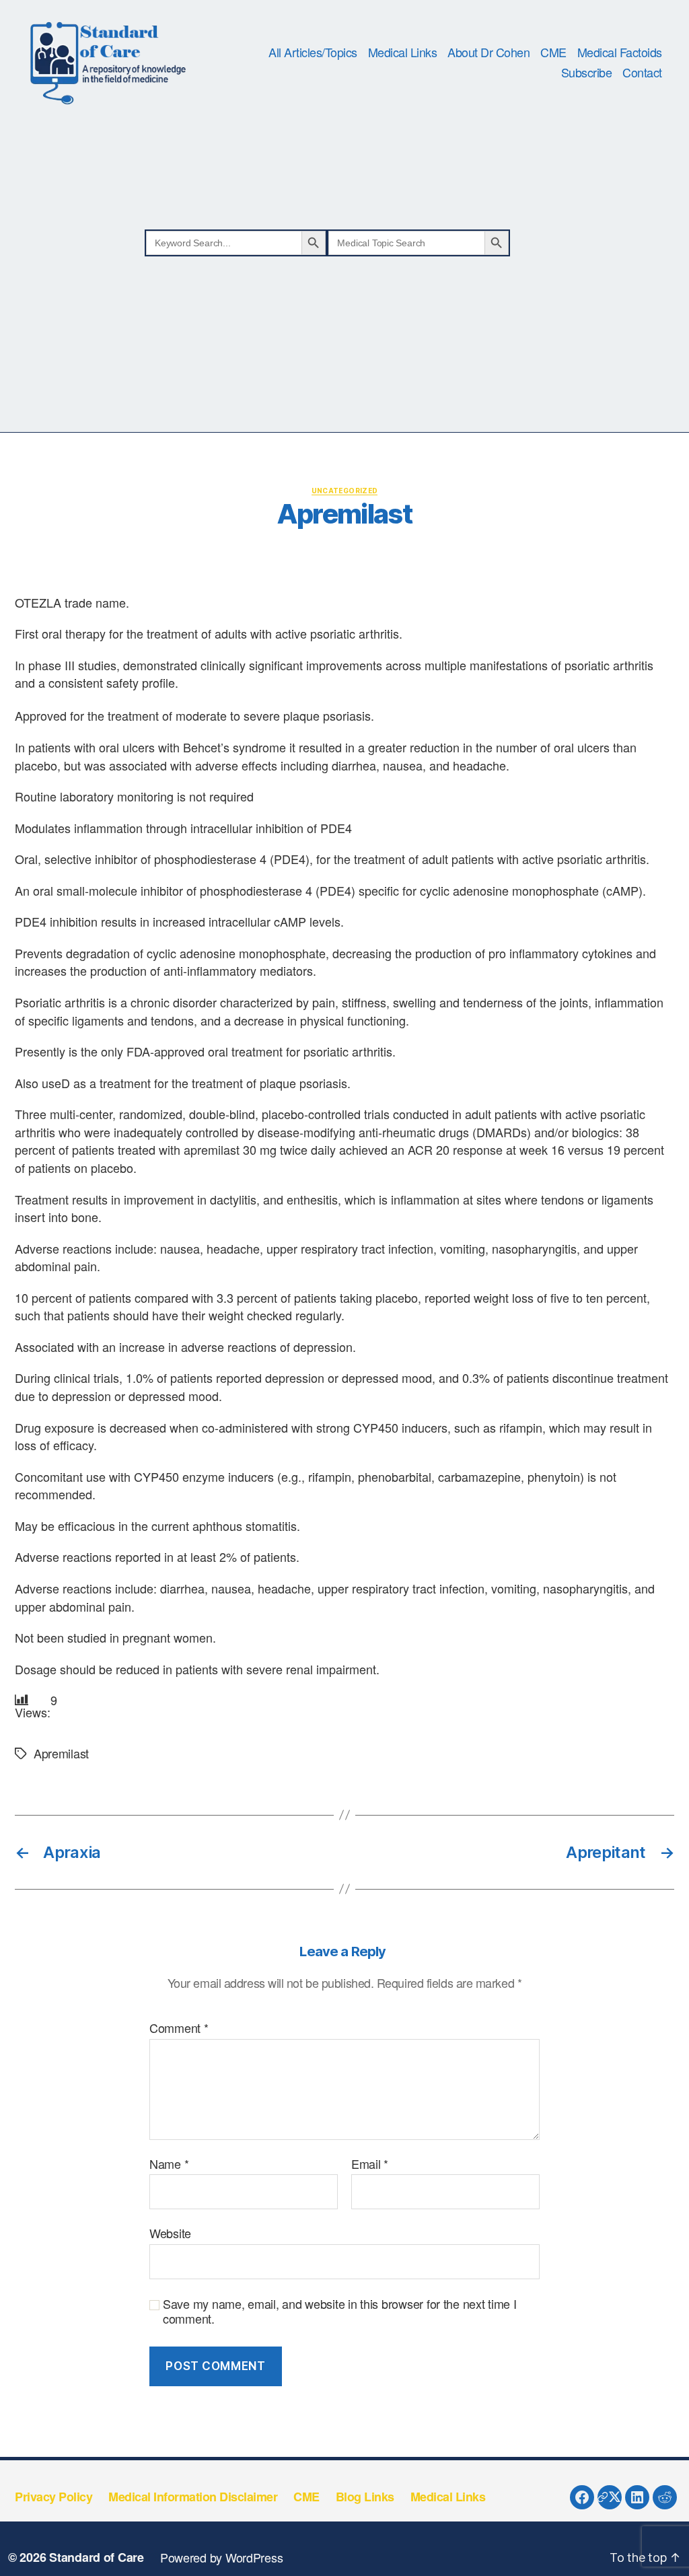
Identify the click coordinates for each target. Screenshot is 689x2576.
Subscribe (587, 73)
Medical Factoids (620, 52)
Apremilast (61, 1753)
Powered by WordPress (222, 2557)
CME (553, 52)
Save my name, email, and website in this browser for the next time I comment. (340, 2311)
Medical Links (403, 52)
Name (169, 2164)
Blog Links (365, 2497)
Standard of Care (97, 2557)
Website (170, 2232)
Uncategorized (345, 491)
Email (370, 2164)
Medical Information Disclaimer (193, 2497)
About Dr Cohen (488, 52)
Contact (642, 73)
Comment (179, 2028)
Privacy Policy (53, 2497)
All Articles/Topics (313, 52)
